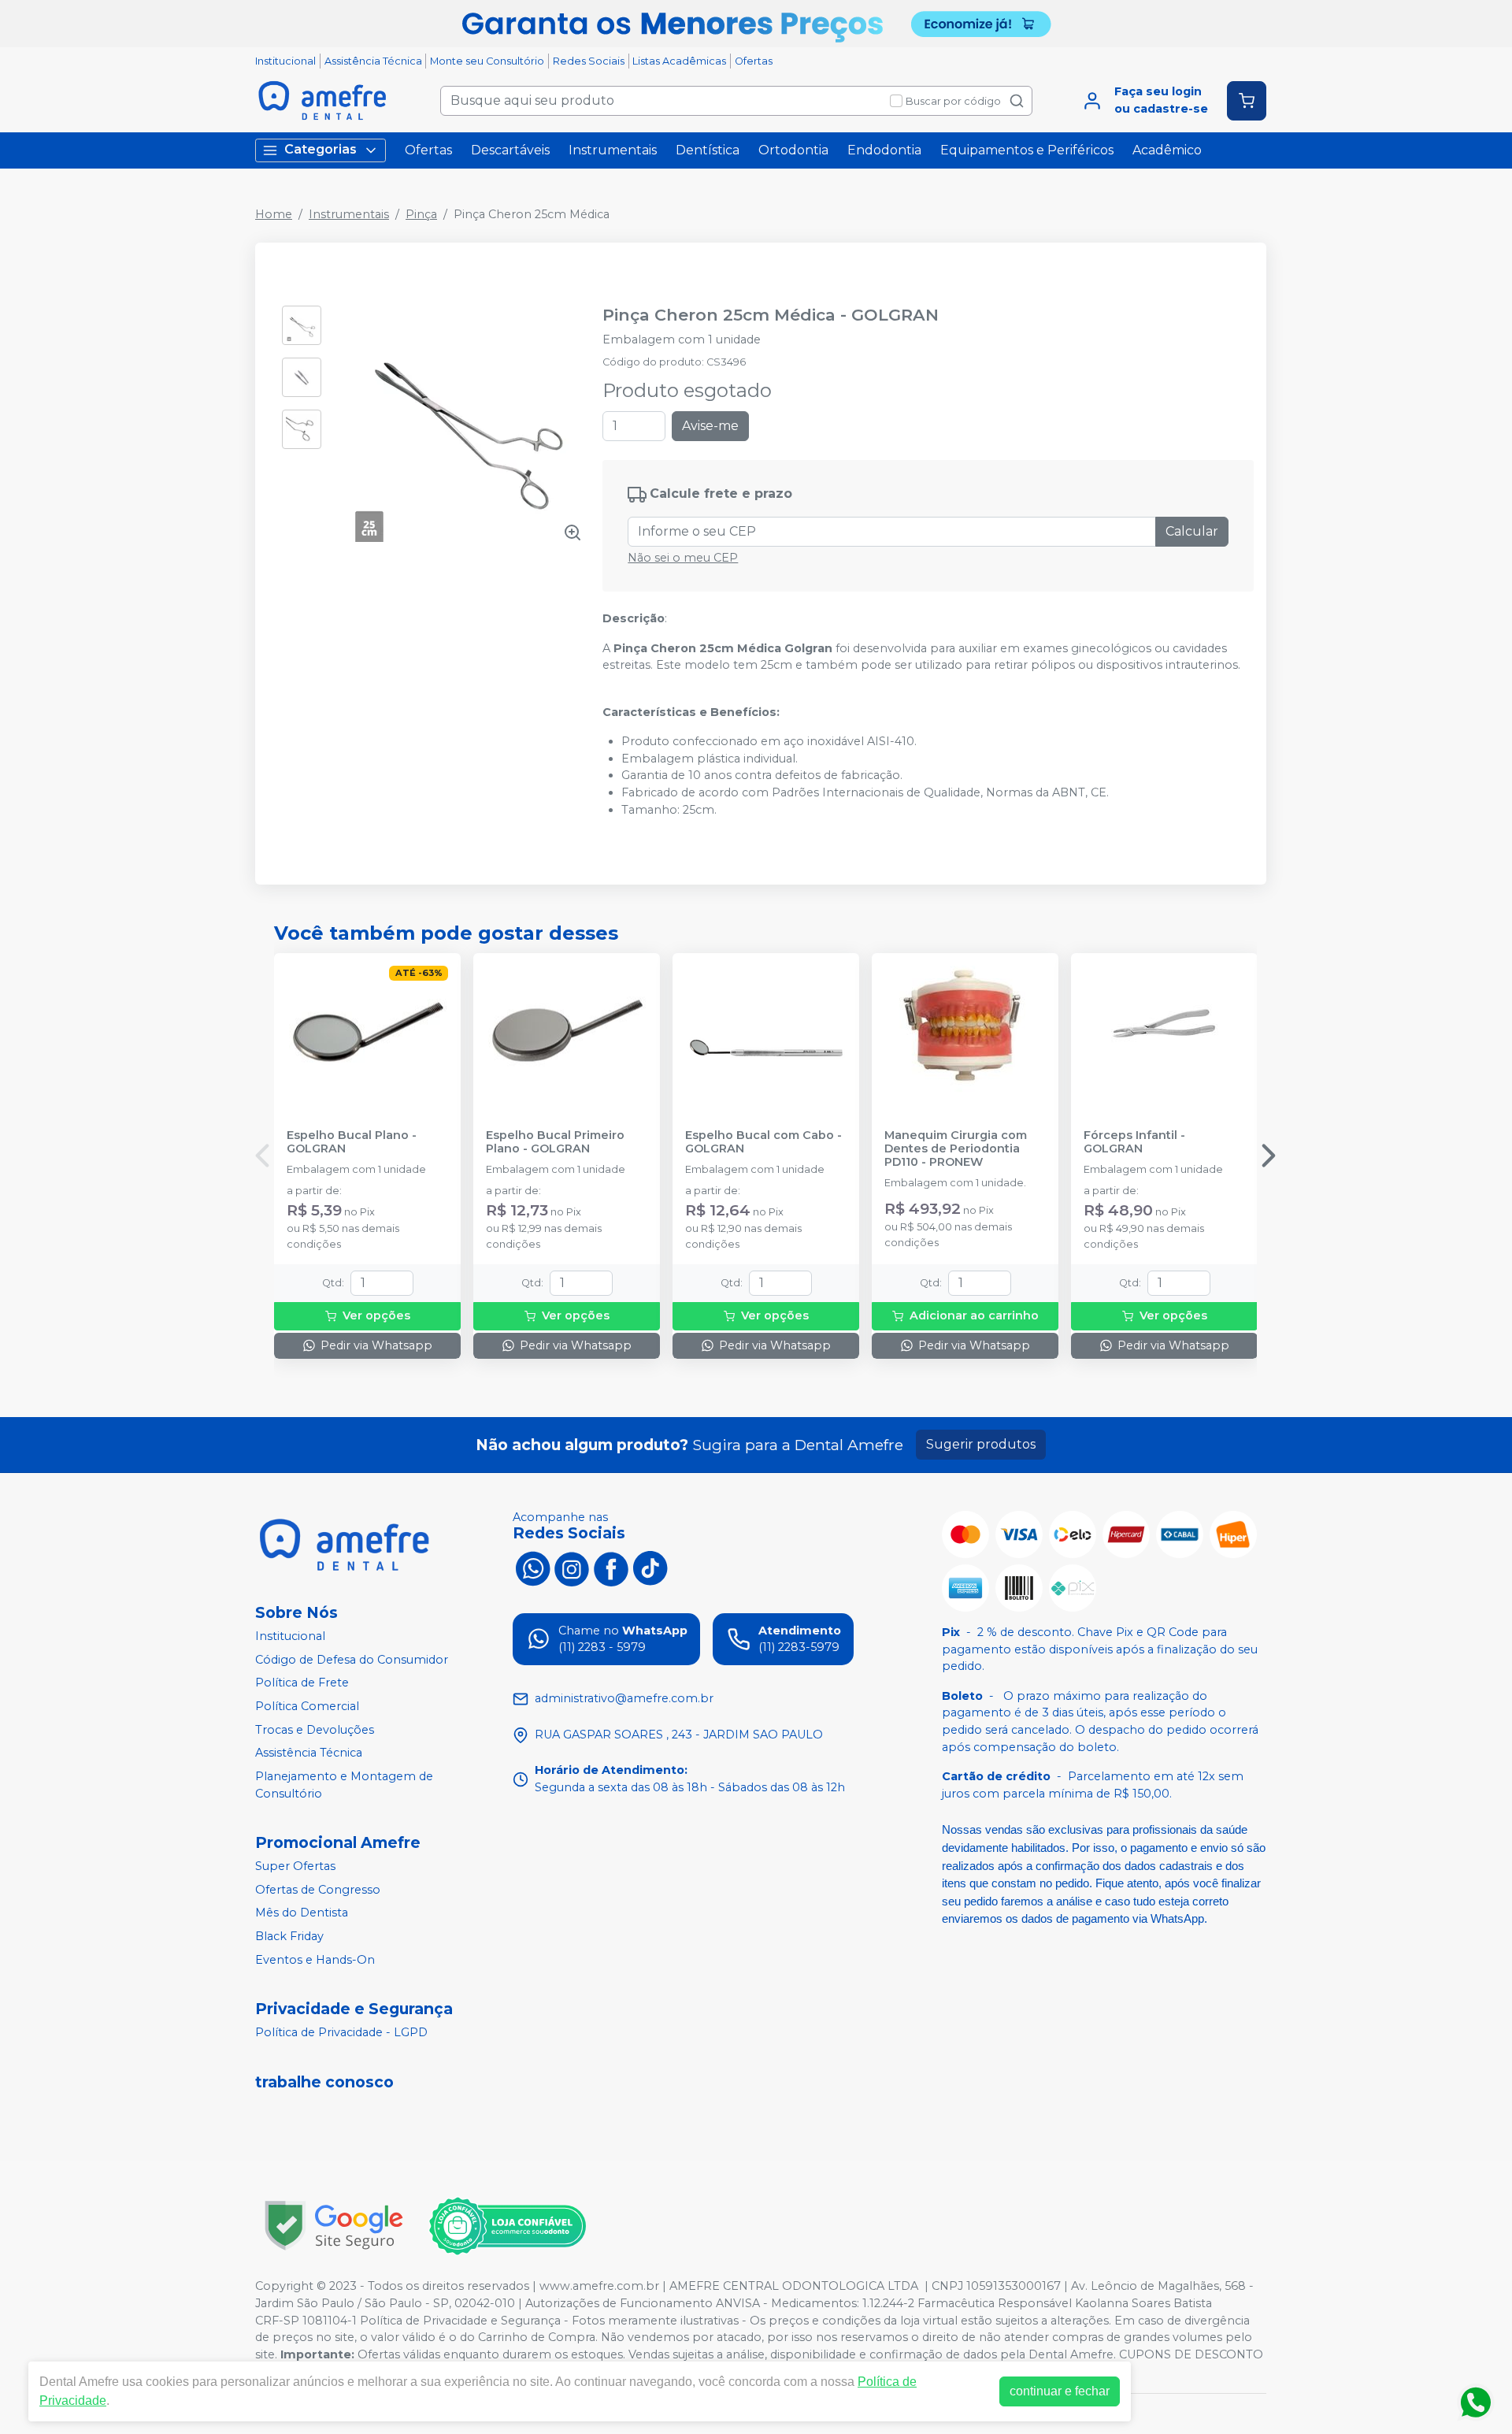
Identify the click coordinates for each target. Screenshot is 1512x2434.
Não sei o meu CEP (683, 558)
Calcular (1192, 531)
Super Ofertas (295, 1866)
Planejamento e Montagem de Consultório (344, 1785)
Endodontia (884, 150)
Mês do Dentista (302, 1913)
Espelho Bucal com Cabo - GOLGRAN (763, 1142)
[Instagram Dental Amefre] (572, 1568)
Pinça (421, 214)
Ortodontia (793, 150)
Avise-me (710, 426)
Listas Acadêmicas (679, 61)
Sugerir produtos (981, 1444)
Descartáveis (510, 150)
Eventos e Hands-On (315, 1960)
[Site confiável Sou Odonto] (507, 2226)
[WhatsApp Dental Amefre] (532, 1568)
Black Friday (289, 1936)
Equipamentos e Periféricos (1027, 150)
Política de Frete (302, 1683)
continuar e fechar (1060, 2391)
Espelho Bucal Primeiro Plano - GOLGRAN (555, 1142)
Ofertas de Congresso (318, 1890)
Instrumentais (613, 150)
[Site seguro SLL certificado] (334, 2226)
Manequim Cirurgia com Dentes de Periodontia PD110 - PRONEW (956, 1149)
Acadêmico (1167, 150)
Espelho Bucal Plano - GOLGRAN (352, 1142)
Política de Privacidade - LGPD (341, 2032)
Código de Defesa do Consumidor (352, 1660)
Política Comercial (307, 1706)
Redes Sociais (589, 61)
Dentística (708, 150)
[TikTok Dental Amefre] (650, 1568)
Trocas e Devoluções (315, 1730)
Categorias (321, 149)
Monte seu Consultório (487, 61)
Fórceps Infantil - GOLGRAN (1134, 1142)
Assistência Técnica (373, 61)
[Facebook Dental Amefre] (611, 1568)
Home (274, 214)
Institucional (285, 61)
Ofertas (754, 61)
